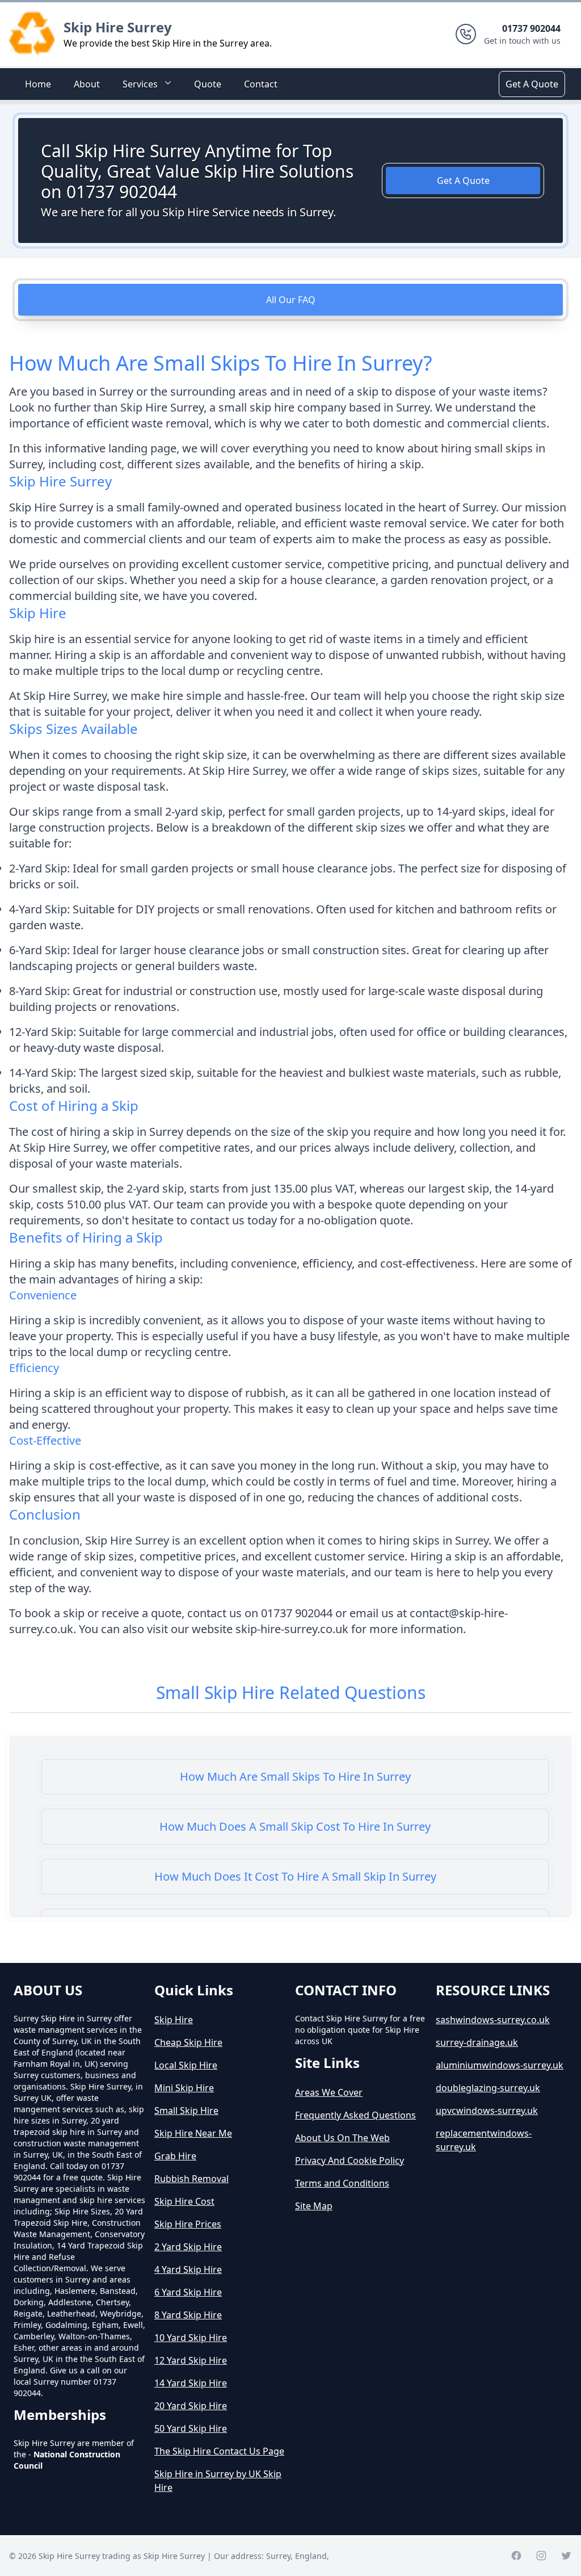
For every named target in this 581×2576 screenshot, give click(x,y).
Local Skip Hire (186, 2065)
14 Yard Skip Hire (191, 2383)
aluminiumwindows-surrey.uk (500, 2065)
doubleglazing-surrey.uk (488, 2088)
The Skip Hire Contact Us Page (219, 2451)
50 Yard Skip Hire (191, 2428)
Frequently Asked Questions (355, 2115)
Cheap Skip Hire (188, 2042)
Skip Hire (174, 2020)
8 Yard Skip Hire (188, 2315)
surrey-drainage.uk (477, 2042)
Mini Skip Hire (184, 2088)
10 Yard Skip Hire (191, 2338)
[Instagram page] (541, 2556)
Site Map (314, 2206)
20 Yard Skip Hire (191, 2406)
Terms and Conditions (342, 2183)
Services (140, 84)
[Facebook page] (516, 2556)
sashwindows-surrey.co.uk (493, 2020)
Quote (208, 84)
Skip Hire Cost (184, 2201)
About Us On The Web (342, 2138)
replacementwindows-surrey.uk (484, 2140)
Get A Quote (532, 84)
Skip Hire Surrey (118, 27)
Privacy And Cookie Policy (350, 2160)
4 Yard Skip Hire (188, 2269)
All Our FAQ (291, 300)
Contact (261, 84)
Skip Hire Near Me (193, 2133)
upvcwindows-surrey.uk (487, 2111)
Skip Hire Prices (188, 2224)
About (87, 84)
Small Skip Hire (186, 2111)
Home (38, 84)
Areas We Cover (329, 2092)
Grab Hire (175, 2156)
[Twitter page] (566, 2556)
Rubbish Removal (191, 2179)
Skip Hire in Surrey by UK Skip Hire (218, 2481)
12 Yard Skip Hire (191, 2360)
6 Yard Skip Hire (188, 2292)
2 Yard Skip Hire (188, 2247)
